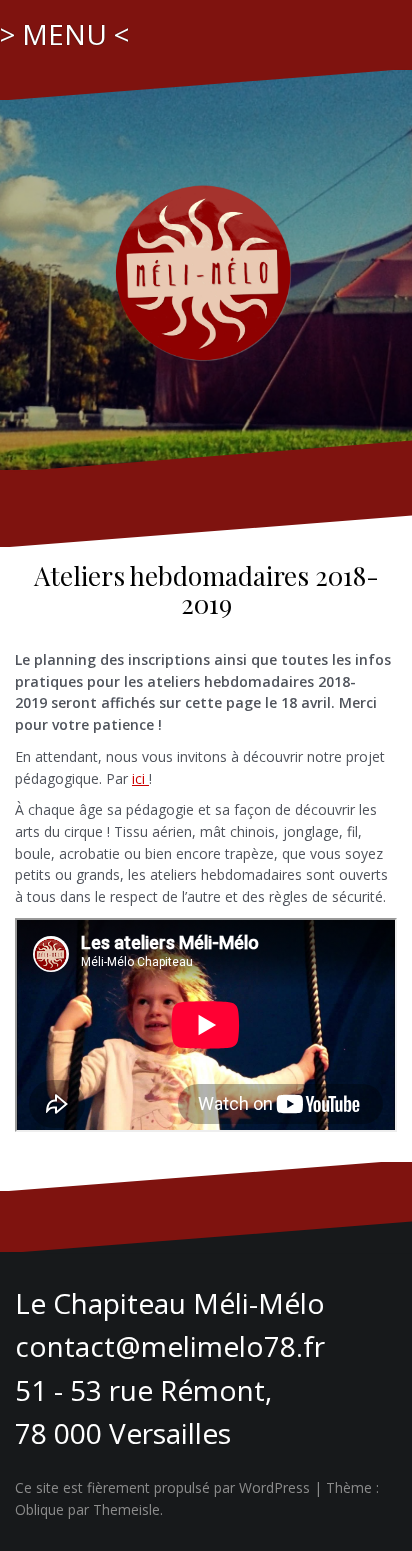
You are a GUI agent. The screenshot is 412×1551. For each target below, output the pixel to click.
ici (140, 778)
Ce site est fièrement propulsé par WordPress (162, 1487)
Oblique (39, 1509)
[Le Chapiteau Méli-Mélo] (206, 268)
